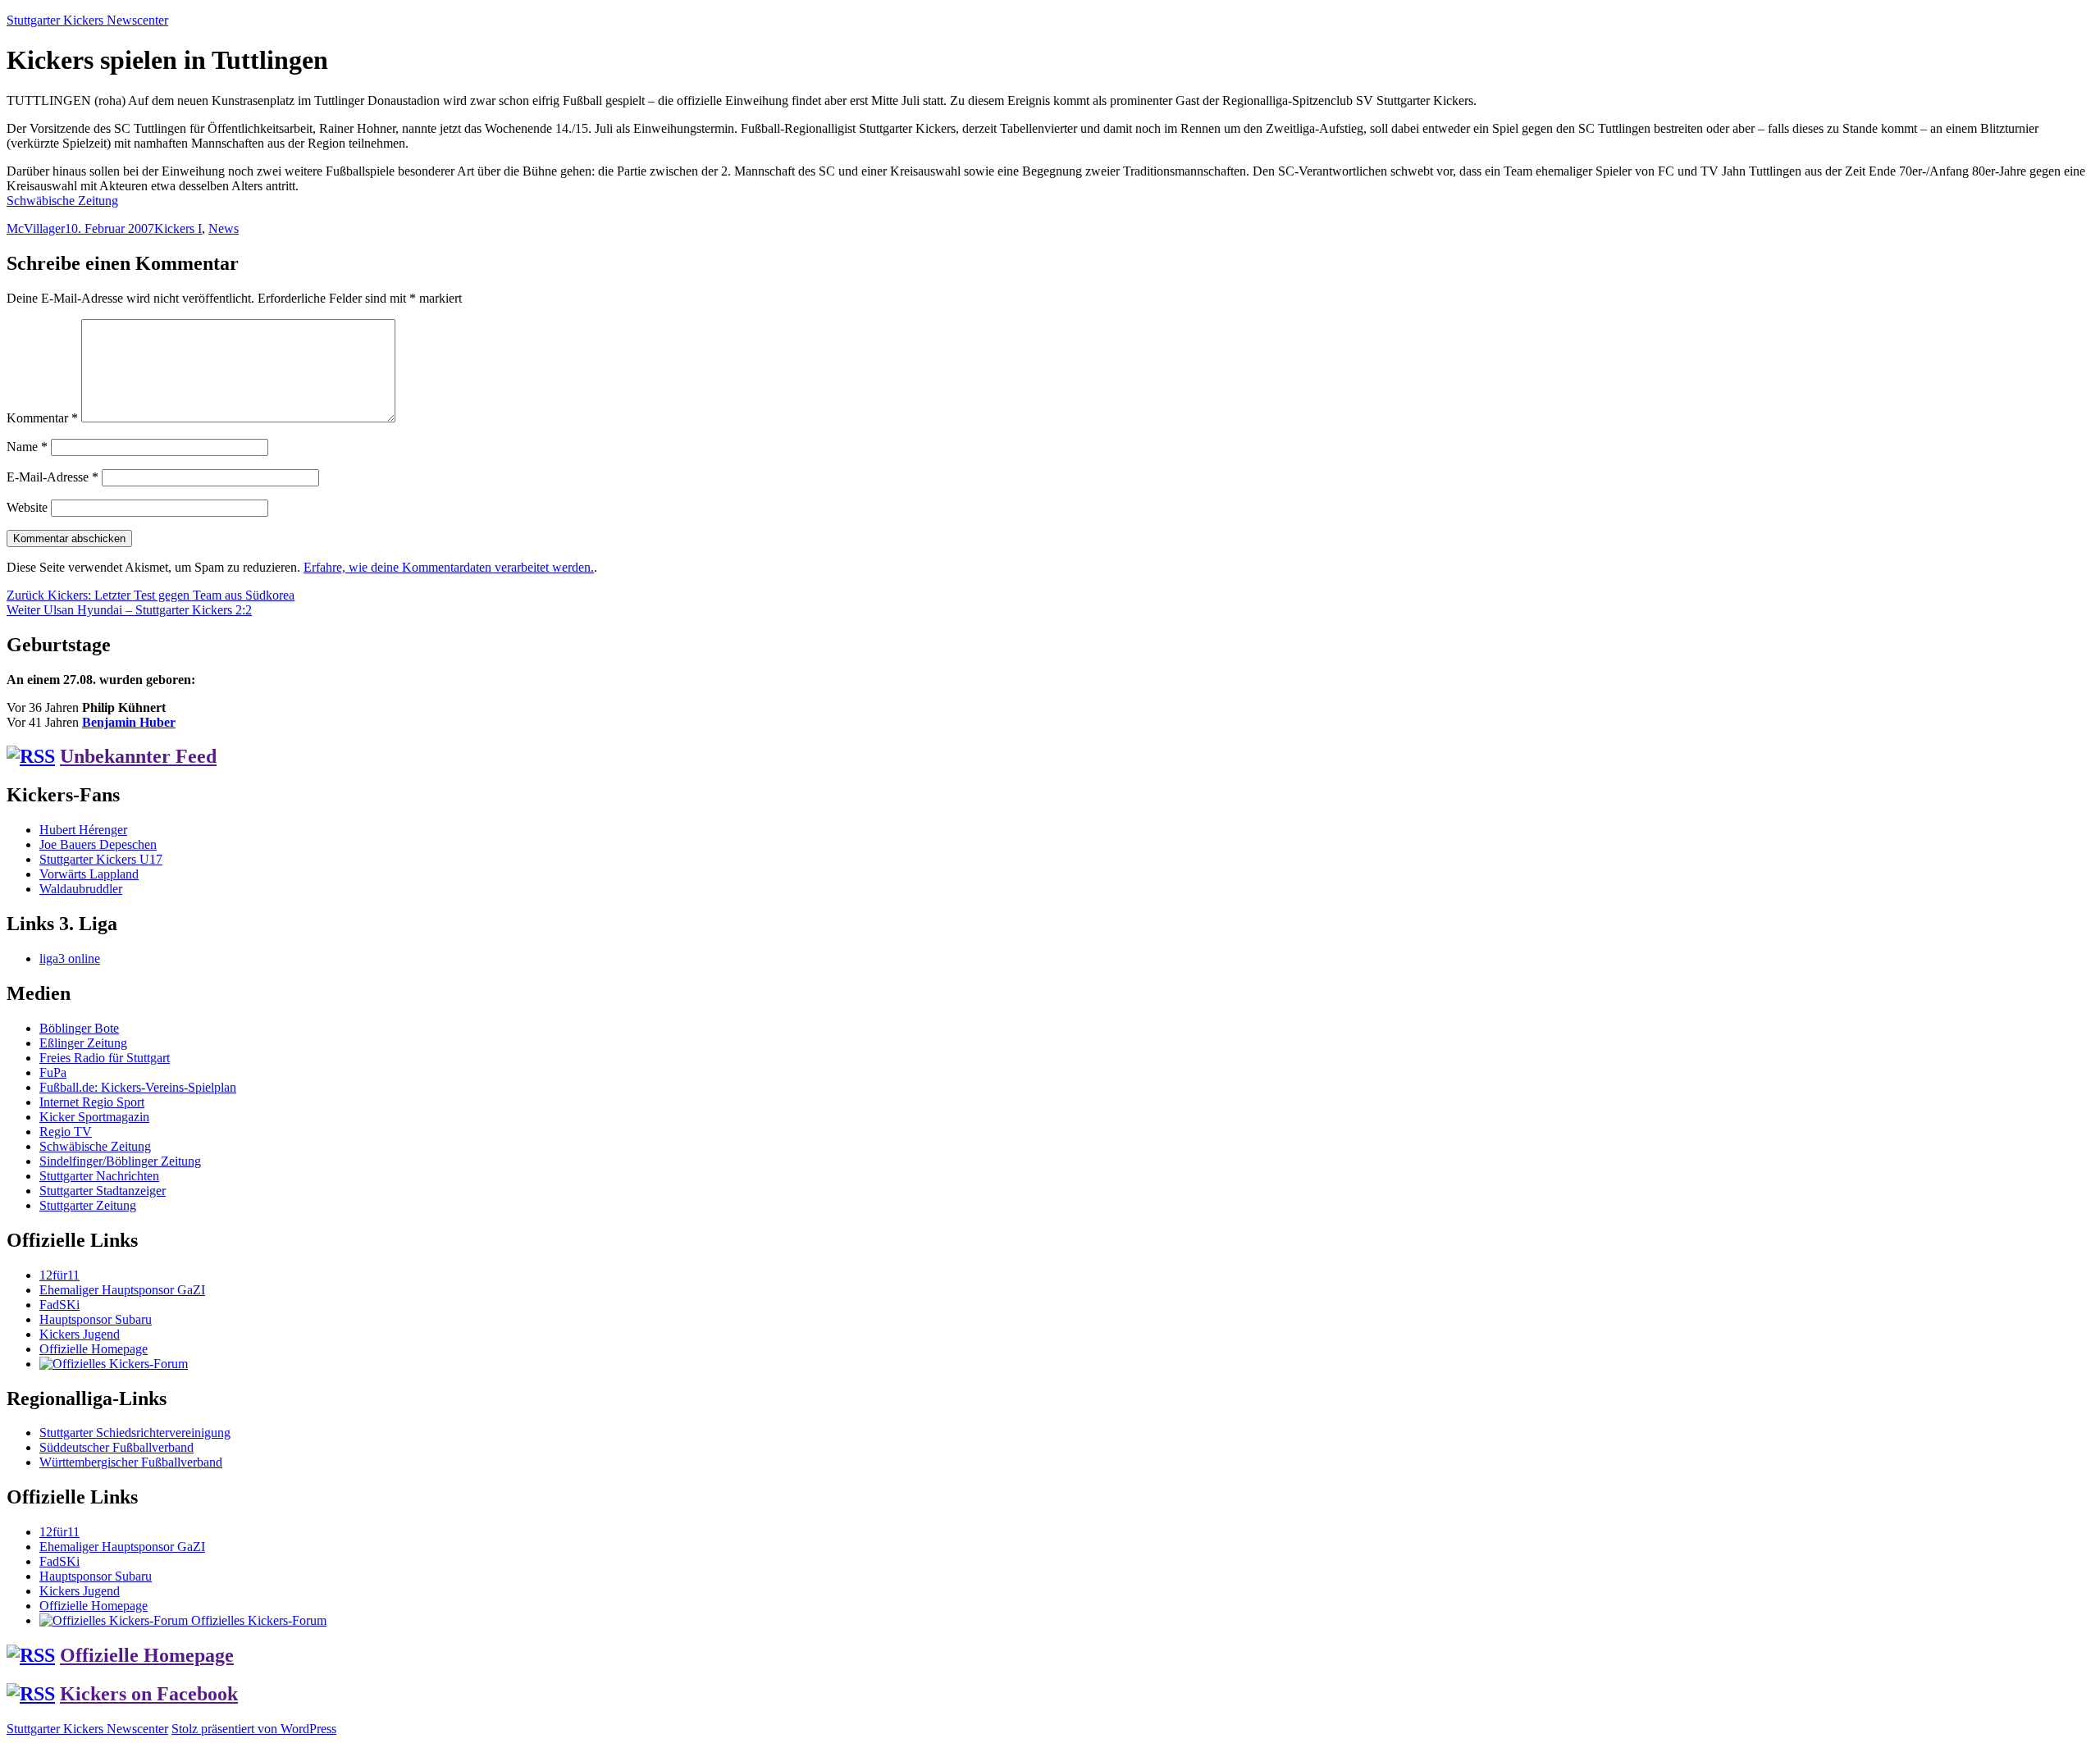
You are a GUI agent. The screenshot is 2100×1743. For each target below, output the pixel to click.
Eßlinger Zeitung (83, 1043)
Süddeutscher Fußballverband (116, 1447)
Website (27, 507)
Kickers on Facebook (149, 1694)
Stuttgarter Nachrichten (99, 1176)
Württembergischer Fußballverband (131, 1462)
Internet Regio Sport (92, 1102)
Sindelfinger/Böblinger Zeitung (120, 1161)
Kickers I (178, 228)
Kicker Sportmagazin (94, 1117)
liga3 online (70, 958)
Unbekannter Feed (138, 756)
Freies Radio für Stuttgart (105, 1058)
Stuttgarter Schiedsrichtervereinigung (135, 1433)
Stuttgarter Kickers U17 (101, 859)
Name (27, 447)
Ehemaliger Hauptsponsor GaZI (122, 1290)
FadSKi (59, 1305)
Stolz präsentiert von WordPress (254, 1729)
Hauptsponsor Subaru (96, 1319)
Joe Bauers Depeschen (98, 844)
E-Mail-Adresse (52, 477)
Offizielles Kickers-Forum (257, 1620)
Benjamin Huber (129, 722)
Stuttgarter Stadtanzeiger (103, 1191)
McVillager (36, 228)
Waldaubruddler (81, 889)
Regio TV (66, 1132)
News (224, 228)
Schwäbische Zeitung (62, 201)
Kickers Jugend (80, 1334)
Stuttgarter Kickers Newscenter (87, 20)
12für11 (59, 1275)
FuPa (53, 1072)
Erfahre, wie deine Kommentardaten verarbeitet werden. (449, 567)
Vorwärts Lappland (89, 874)
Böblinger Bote (79, 1028)
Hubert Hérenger (83, 830)
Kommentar (42, 418)
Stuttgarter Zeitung (88, 1205)
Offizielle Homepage (94, 1349)
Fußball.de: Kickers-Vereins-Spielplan (138, 1087)
